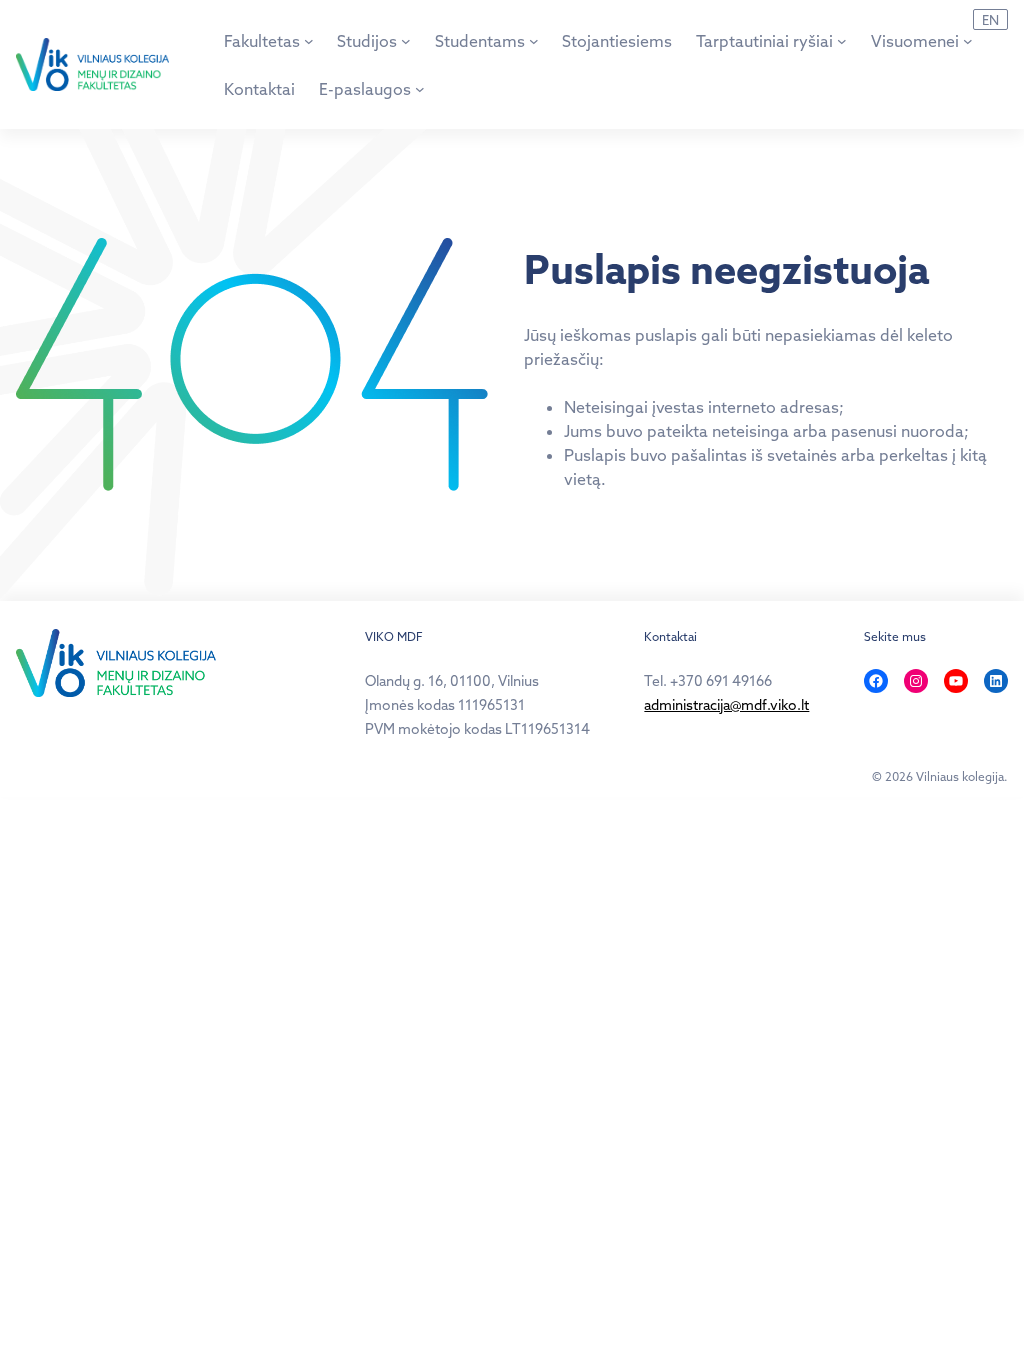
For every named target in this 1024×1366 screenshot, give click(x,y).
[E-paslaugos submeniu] (420, 89)
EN (990, 20)
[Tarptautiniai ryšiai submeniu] (842, 41)
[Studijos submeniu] (406, 41)
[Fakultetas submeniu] (309, 41)
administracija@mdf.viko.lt (726, 705)
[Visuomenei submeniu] (968, 41)
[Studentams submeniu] (534, 41)
